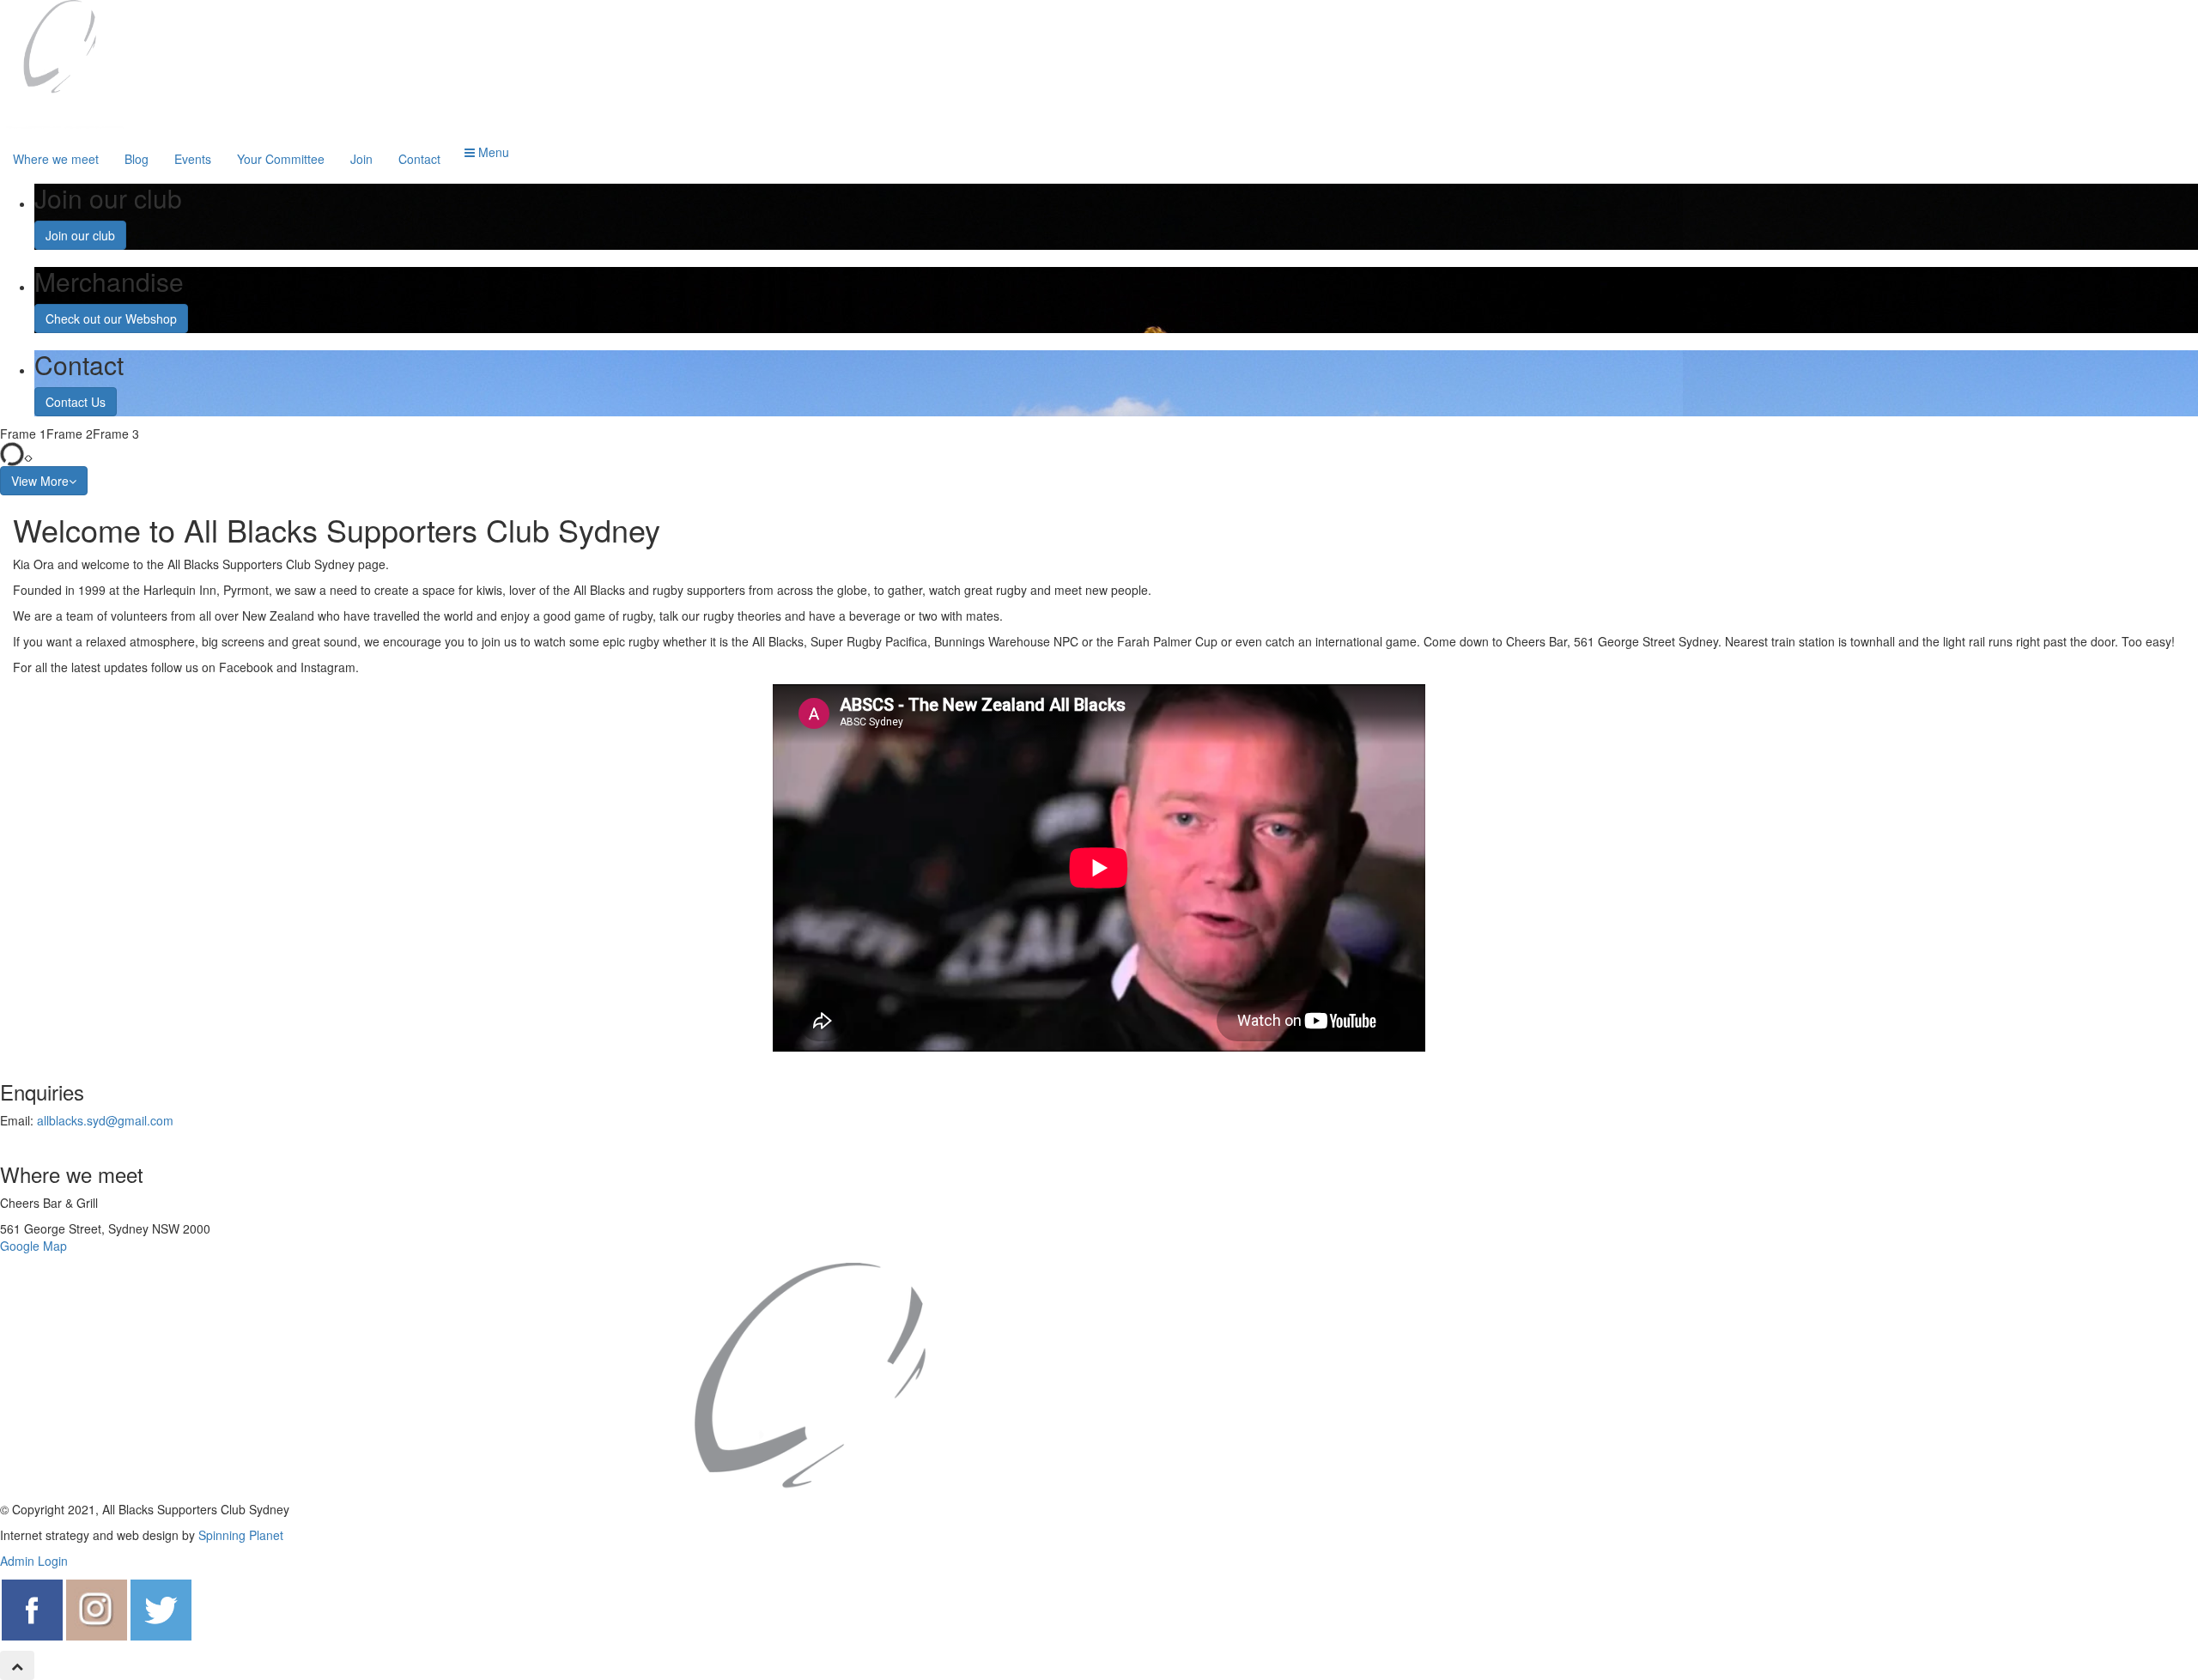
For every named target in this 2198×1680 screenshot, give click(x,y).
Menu (492, 152)
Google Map (33, 1246)
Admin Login (34, 1561)
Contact (419, 159)
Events (193, 159)
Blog (137, 159)
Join (361, 159)
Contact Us (76, 402)
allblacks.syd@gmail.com (105, 1120)
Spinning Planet (241, 1535)
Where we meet (56, 159)
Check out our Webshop (111, 318)
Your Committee (281, 159)
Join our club (80, 235)
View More (40, 481)
